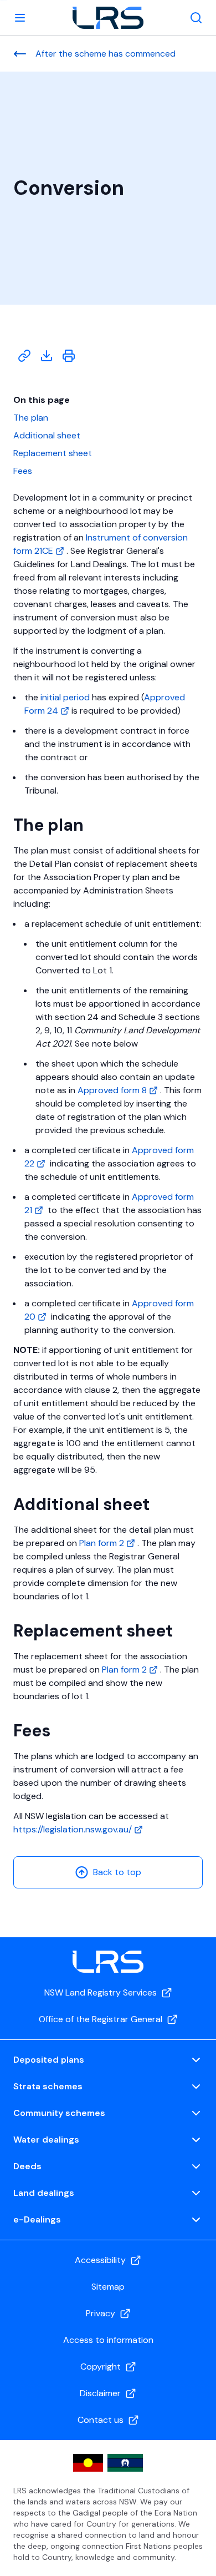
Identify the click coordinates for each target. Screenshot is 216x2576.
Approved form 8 (113, 1090)
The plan (31, 418)
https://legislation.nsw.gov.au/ (74, 1829)
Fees (23, 471)
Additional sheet (47, 435)
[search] (196, 18)
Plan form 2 (103, 1543)
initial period (65, 697)
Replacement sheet (53, 453)
